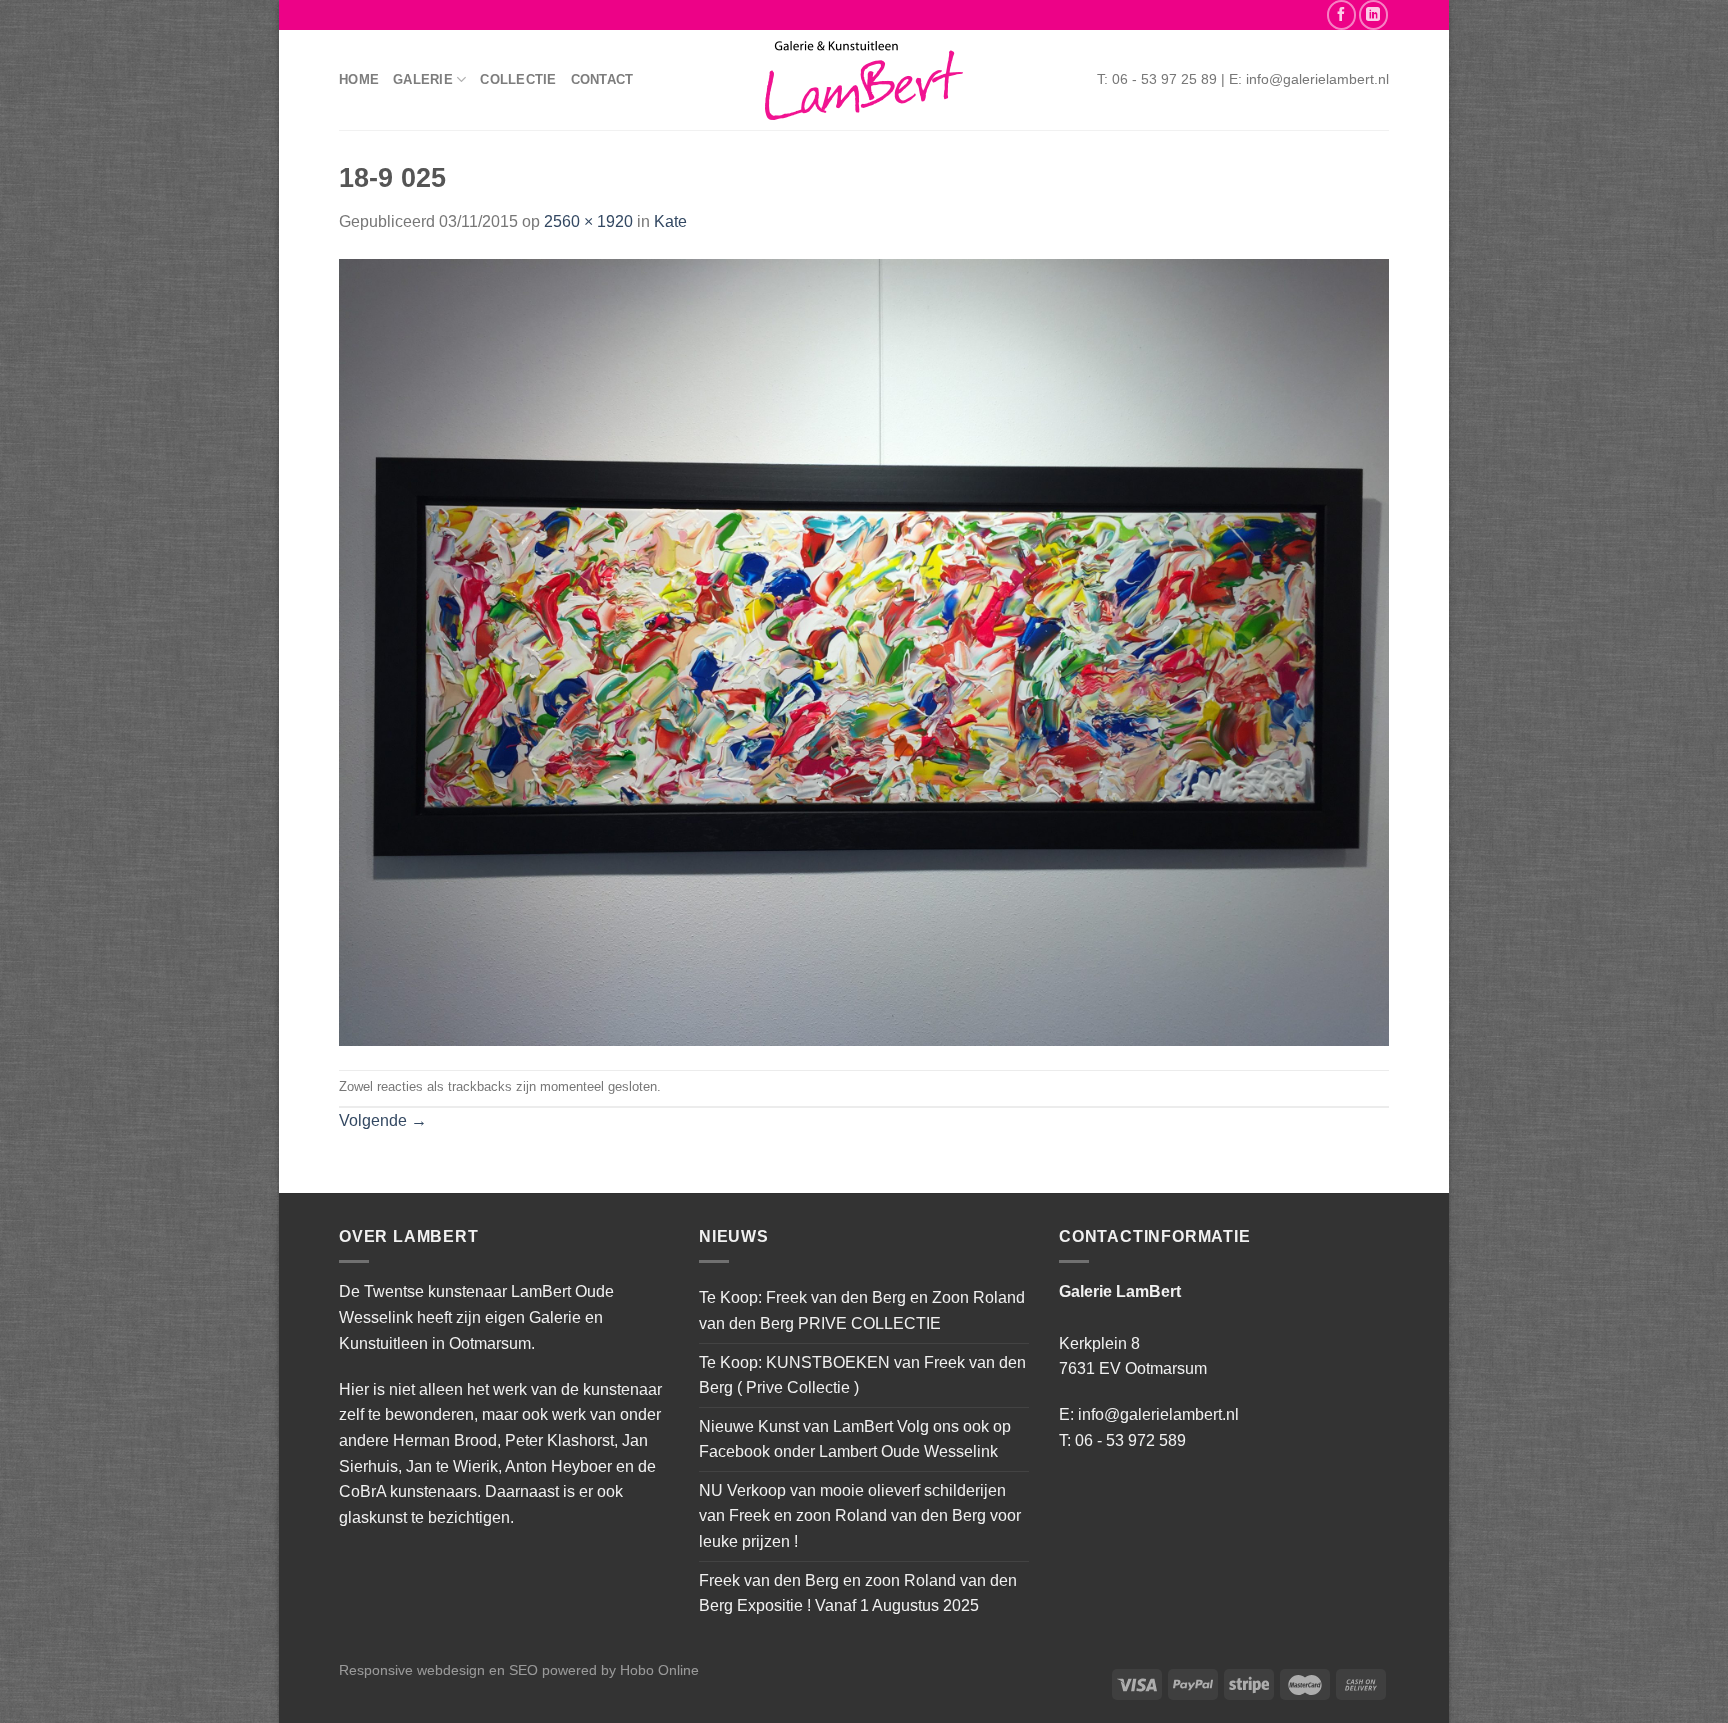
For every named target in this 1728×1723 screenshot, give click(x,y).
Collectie (518, 79)
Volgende (383, 1120)
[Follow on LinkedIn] (1373, 14)
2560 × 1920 (588, 221)
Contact (602, 79)
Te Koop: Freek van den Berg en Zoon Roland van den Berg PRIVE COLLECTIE (862, 1310)
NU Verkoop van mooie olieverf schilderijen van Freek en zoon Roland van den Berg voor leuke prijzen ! (860, 1516)
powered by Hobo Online (620, 1670)
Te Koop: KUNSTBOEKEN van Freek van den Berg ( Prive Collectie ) (862, 1375)
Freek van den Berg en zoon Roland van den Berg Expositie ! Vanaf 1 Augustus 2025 (858, 1593)
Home (359, 79)
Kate (670, 221)
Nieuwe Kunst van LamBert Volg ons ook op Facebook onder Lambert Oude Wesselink (855, 1439)
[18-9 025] (864, 651)
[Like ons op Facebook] (1341, 14)
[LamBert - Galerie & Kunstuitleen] (864, 80)
